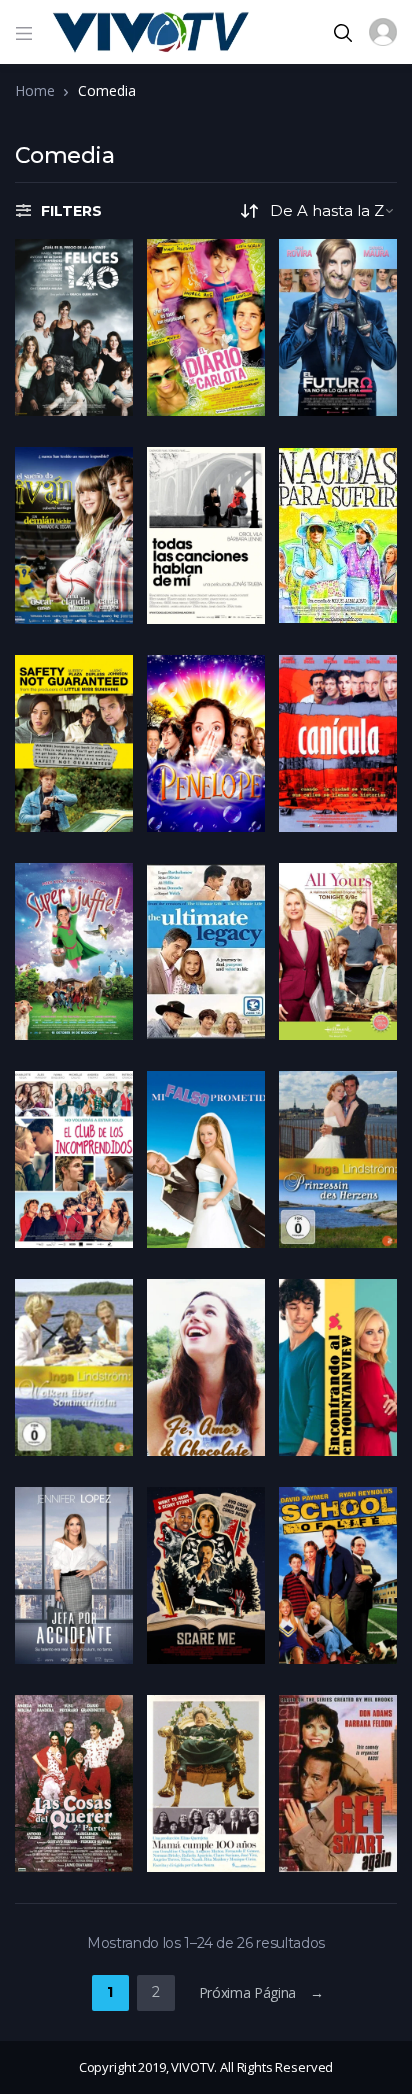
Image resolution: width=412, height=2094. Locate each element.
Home (34, 90)
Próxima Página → (261, 1992)
